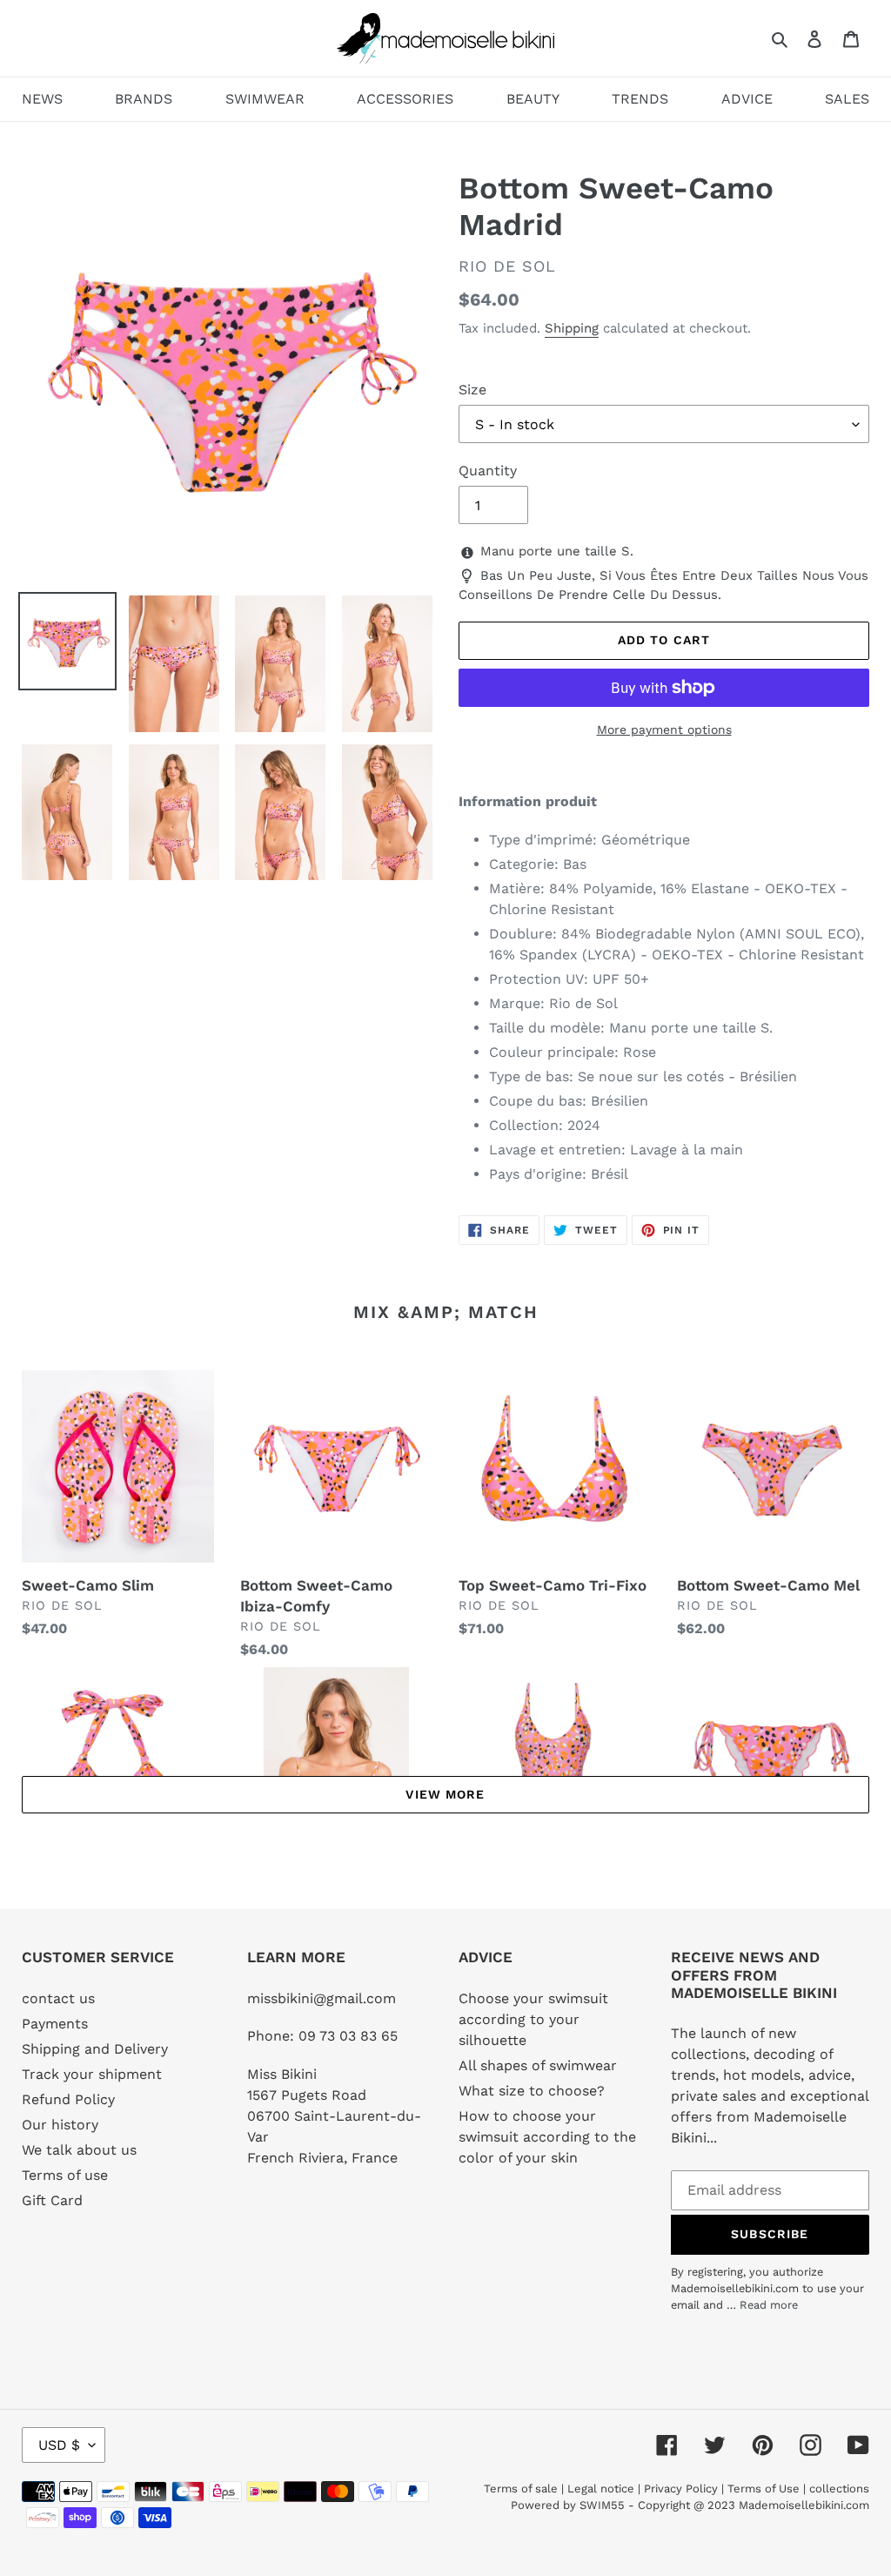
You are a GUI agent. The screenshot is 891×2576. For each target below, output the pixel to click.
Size (472, 390)
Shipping (572, 328)
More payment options (664, 730)
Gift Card (52, 2200)
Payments (55, 2024)
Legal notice (601, 2489)
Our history (60, 2125)
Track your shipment (92, 2074)
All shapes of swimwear (538, 2065)
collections (839, 2489)
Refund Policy (68, 2099)
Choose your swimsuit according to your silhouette (533, 2019)
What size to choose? (532, 2091)
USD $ (59, 2445)
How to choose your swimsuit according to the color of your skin (547, 2137)
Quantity (488, 471)
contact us (58, 1998)
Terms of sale (521, 2489)
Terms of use (65, 2175)
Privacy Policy (681, 2489)
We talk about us (79, 2150)
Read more (769, 2305)
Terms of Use (764, 2489)
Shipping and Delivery (95, 2049)
